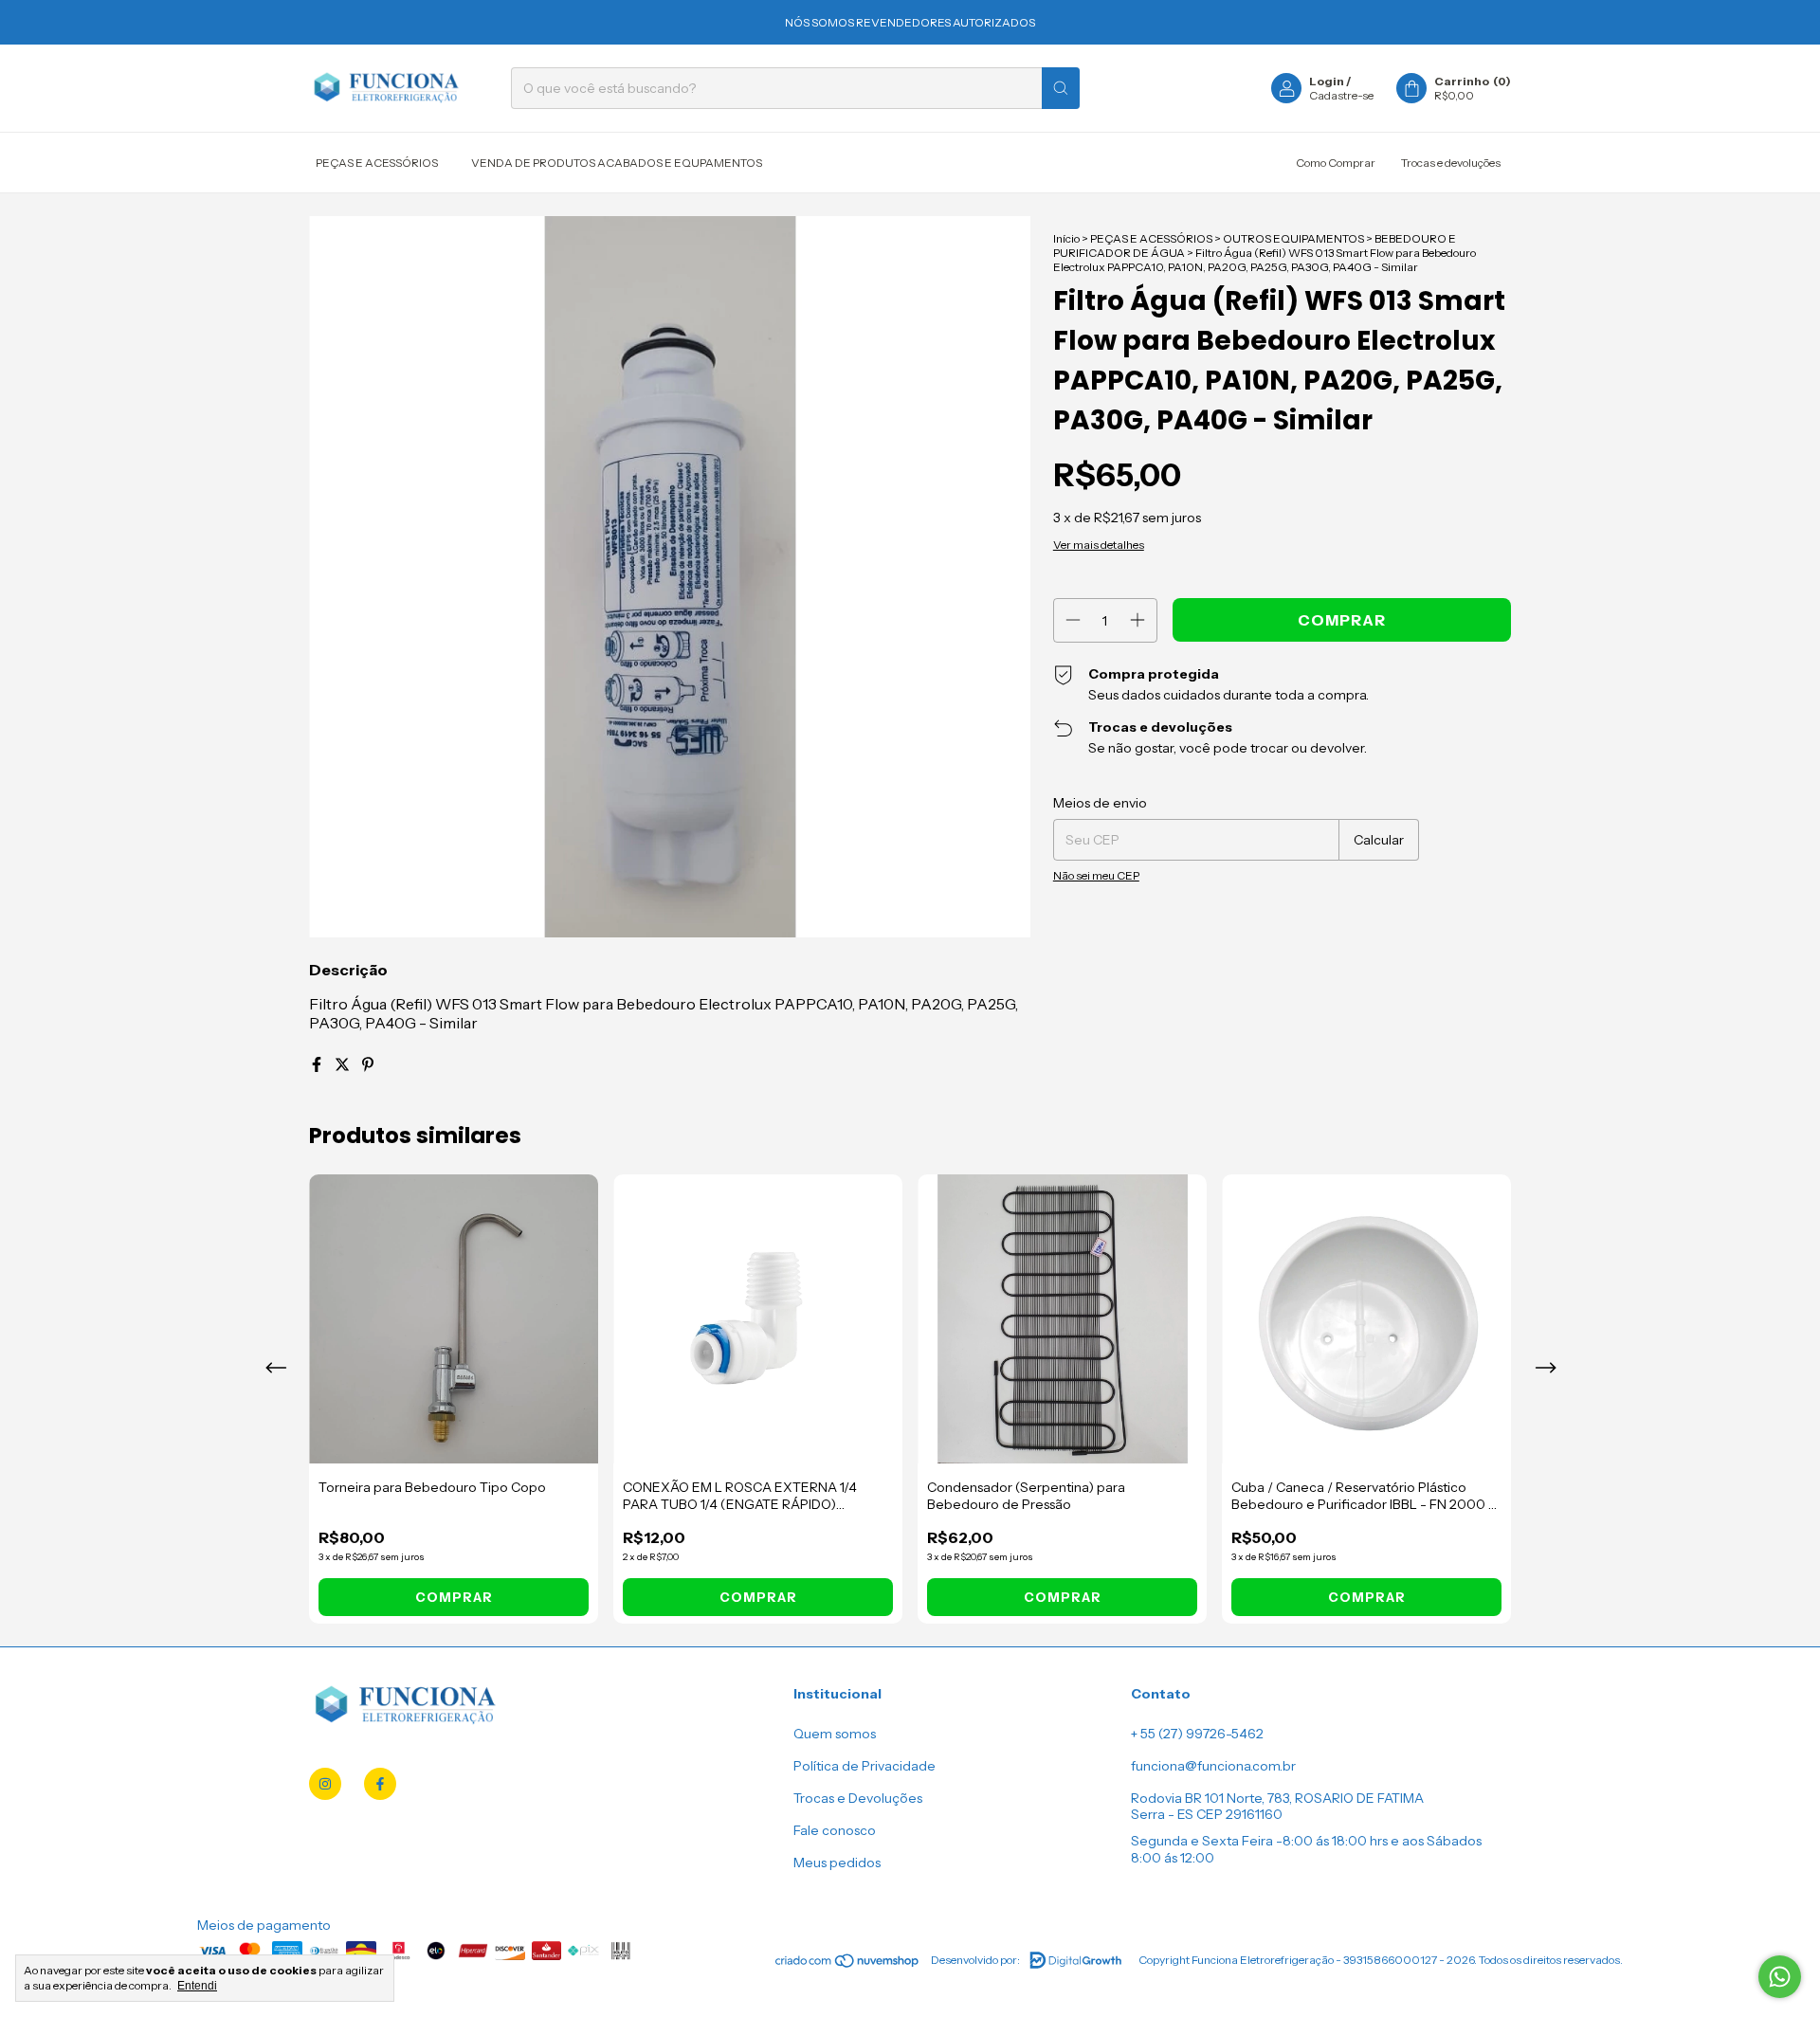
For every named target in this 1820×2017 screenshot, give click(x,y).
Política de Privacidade (864, 1766)
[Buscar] (1061, 88)
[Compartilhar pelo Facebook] (318, 1064)
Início (1066, 238)
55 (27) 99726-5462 (1202, 1734)
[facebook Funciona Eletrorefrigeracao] (380, 1784)
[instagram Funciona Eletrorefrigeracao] (325, 1784)
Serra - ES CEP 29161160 (1207, 1814)
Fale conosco (835, 1830)
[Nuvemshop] (848, 1964)
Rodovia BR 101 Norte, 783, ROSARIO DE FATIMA (1277, 1798)
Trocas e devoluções (1451, 163)
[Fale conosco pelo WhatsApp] (1780, 1977)
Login (1327, 81)
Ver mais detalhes (1099, 545)
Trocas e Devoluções (858, 1798)
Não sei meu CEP (1096, 875)
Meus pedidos (837, 1863)
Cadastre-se (1341, 95)
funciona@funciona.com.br (1213, 1766)
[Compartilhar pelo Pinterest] (368, 1064)
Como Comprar (1336, 163)
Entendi (197, 1986)
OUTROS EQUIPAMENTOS (1293, 238)
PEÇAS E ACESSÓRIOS (377, 163)
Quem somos (835, 1734)
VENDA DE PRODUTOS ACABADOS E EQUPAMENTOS (617, 163)
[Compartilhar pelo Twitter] (344, 1064)
